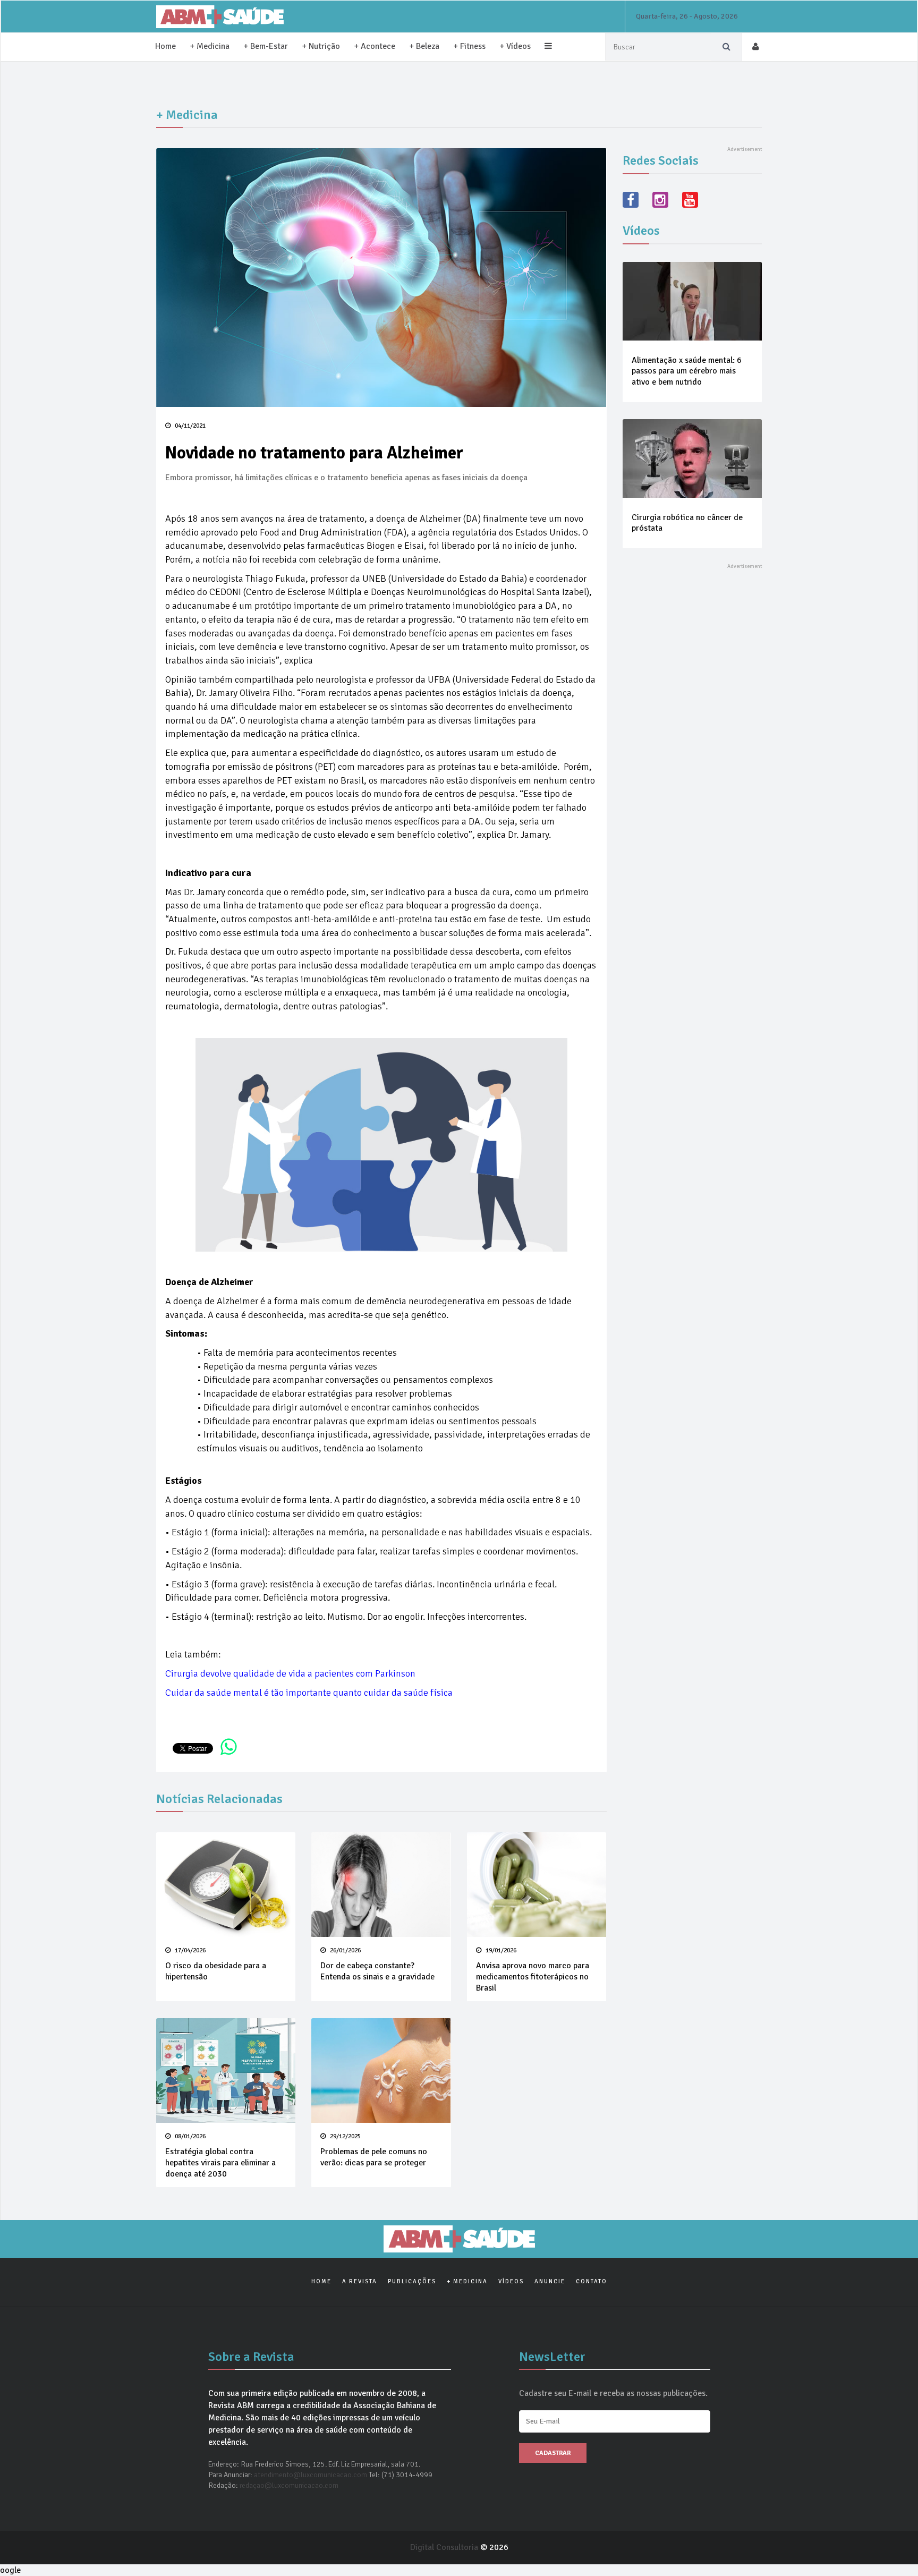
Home (165, 46)
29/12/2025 (345, 2136)
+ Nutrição (321, 46)
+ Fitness (469, 46)
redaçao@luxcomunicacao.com (289, 2485)
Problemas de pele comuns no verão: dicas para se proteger (374, 2157)
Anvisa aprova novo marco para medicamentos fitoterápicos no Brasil (533, 1977)
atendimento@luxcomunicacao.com (311, 2475)
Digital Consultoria (445, 2547)
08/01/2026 (189, 2136)
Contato (592, 2281)
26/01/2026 (345, 1950)
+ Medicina (210, 46)
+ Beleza (424, 46)
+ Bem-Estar (266, 46)
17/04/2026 (189, 1950)
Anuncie (550, 2281)
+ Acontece (375, 46)
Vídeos (511, 2281)
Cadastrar (553, 2453)
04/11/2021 (189, 426)
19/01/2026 (500, 1950)
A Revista (360, 2281)
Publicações (412, 2281)
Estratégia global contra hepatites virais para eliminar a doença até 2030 (220, 2163)
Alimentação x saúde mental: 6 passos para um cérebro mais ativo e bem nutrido (687, 371)
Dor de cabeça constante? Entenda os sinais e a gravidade (377, 1971)
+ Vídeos (515, 46)
